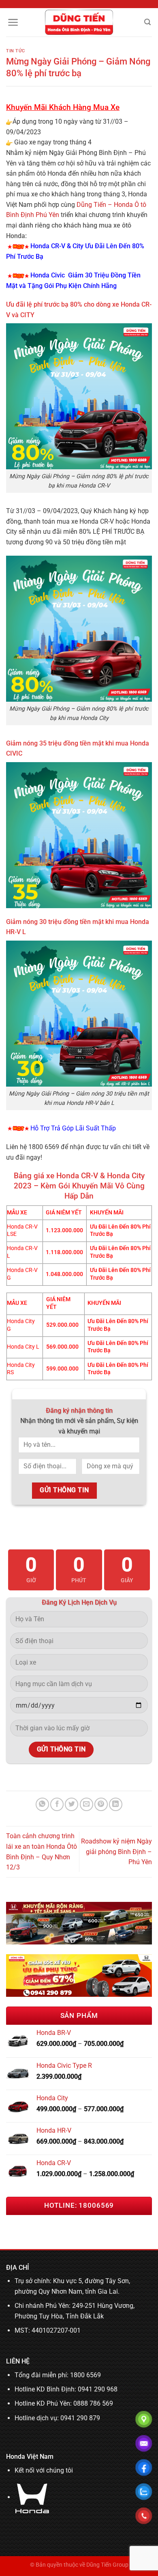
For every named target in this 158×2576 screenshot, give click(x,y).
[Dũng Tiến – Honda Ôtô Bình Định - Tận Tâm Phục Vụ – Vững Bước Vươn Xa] (79, 22)
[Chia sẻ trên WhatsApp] (42, 1804)
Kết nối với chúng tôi (44, 2470)
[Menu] (13, 22)
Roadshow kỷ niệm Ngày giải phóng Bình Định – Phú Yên (116, 1852)
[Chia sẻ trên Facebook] (57, 1804)
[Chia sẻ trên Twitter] (72, 1804)
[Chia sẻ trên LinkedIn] (116, 1804)
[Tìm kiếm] (147, 22)
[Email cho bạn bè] (86, 1804)
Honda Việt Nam (30, 2457)
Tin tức (16, 51)
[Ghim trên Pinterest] (101, 1804)
